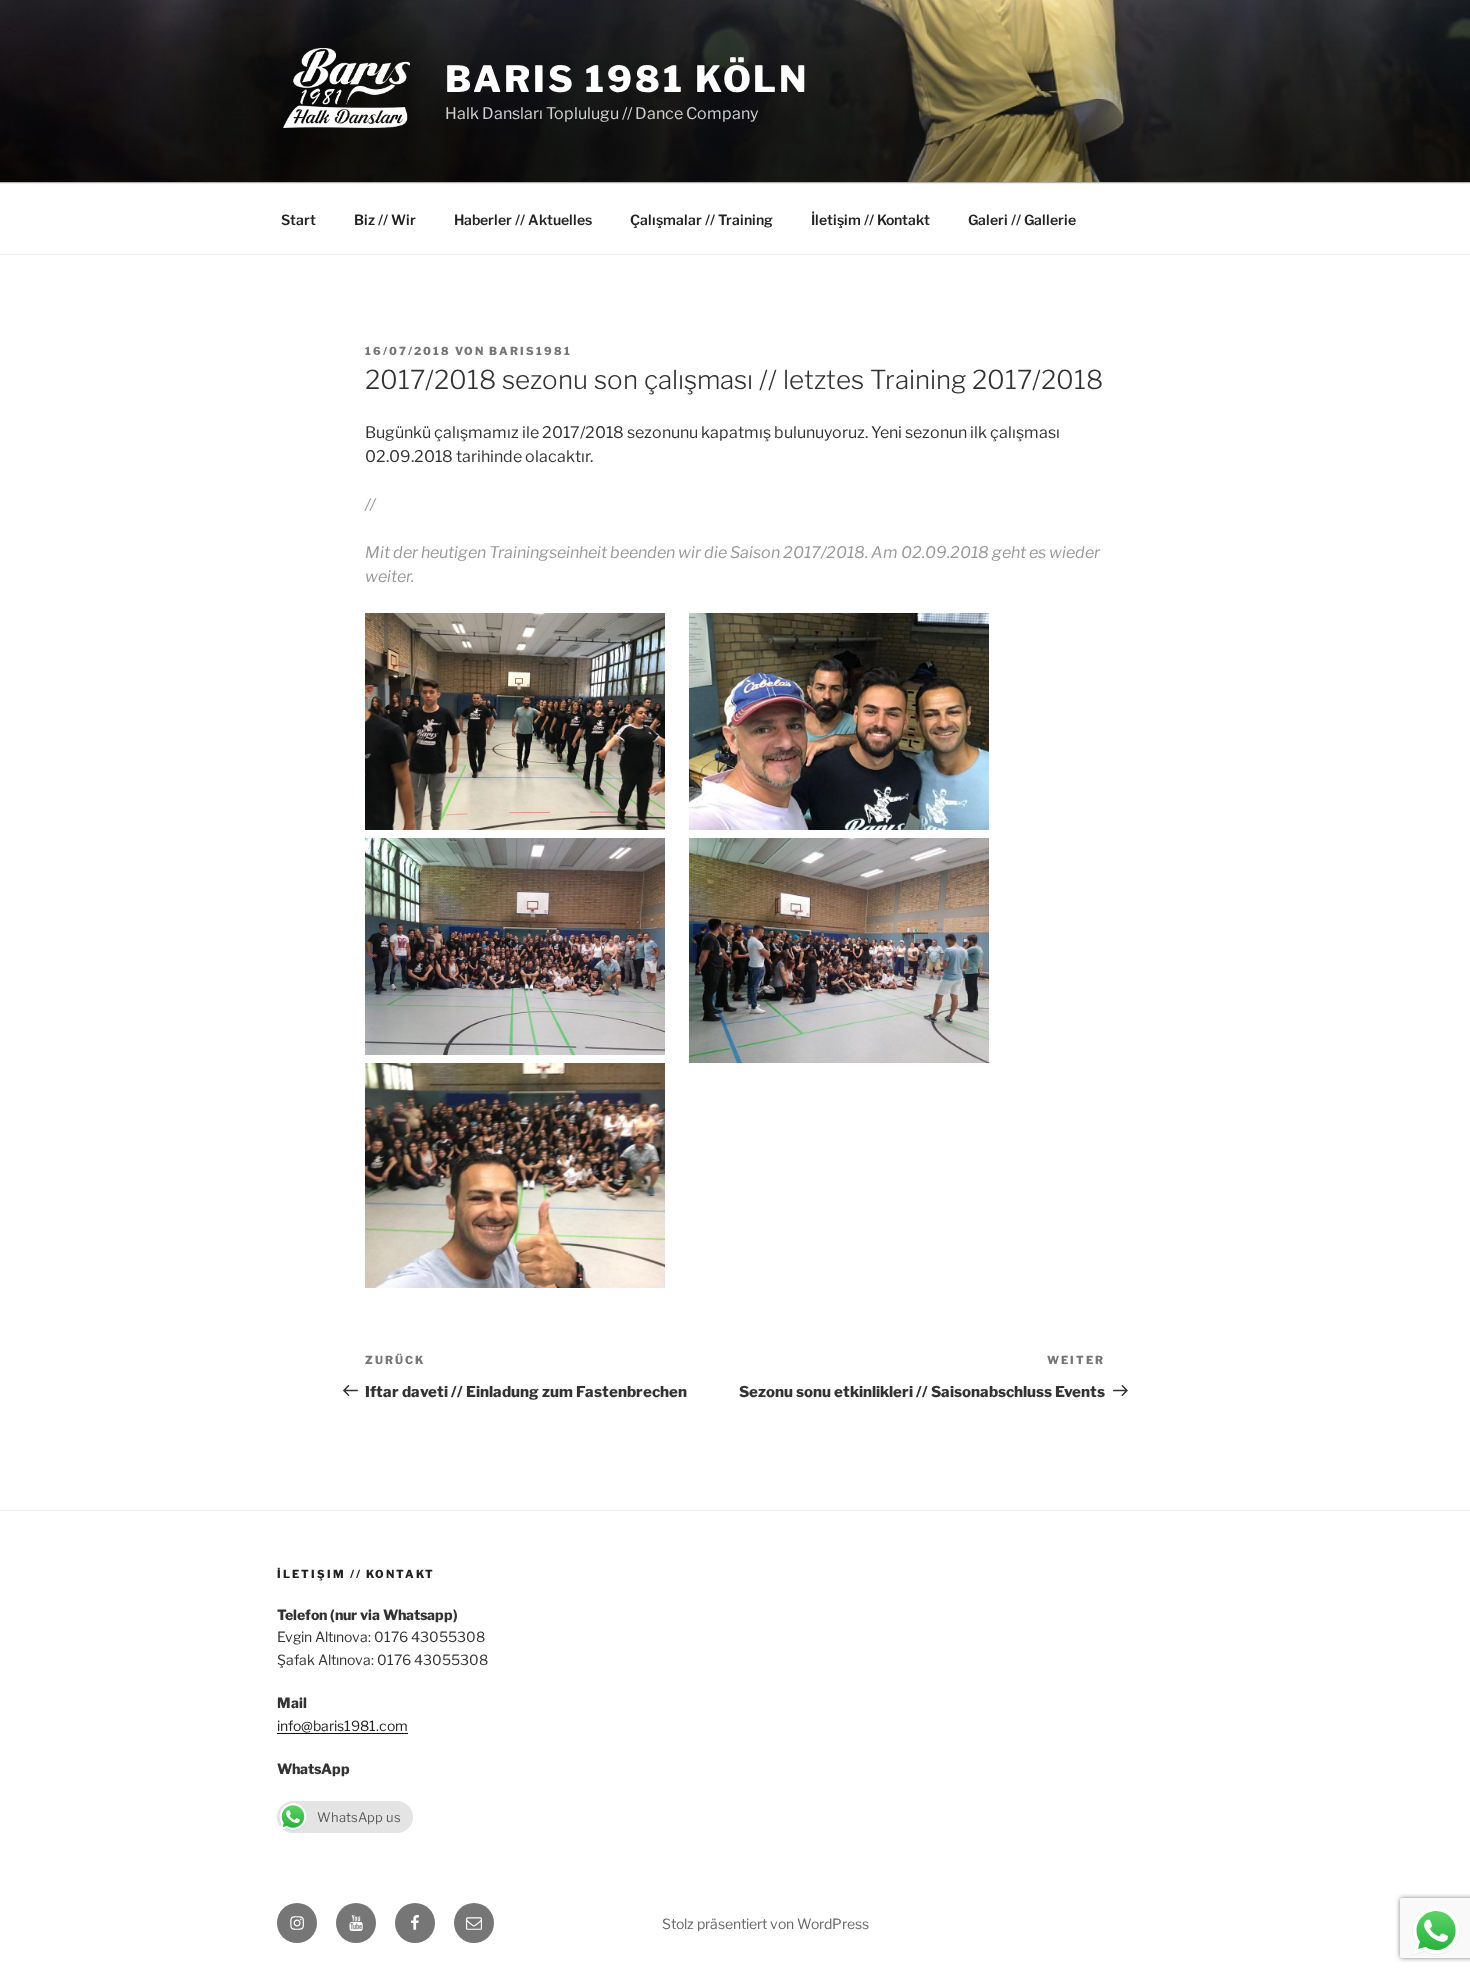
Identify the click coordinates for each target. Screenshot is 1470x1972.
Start (298, 219)
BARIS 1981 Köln (627, 79)
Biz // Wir (385, 219)
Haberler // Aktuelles (523, 219)
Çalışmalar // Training (701, 219)
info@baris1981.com (342, 1725)
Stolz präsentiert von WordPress (765, 1923)
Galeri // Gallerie (1022, 219)
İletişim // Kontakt (870, 219)
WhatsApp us (359, 1817)
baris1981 (530, 351)
